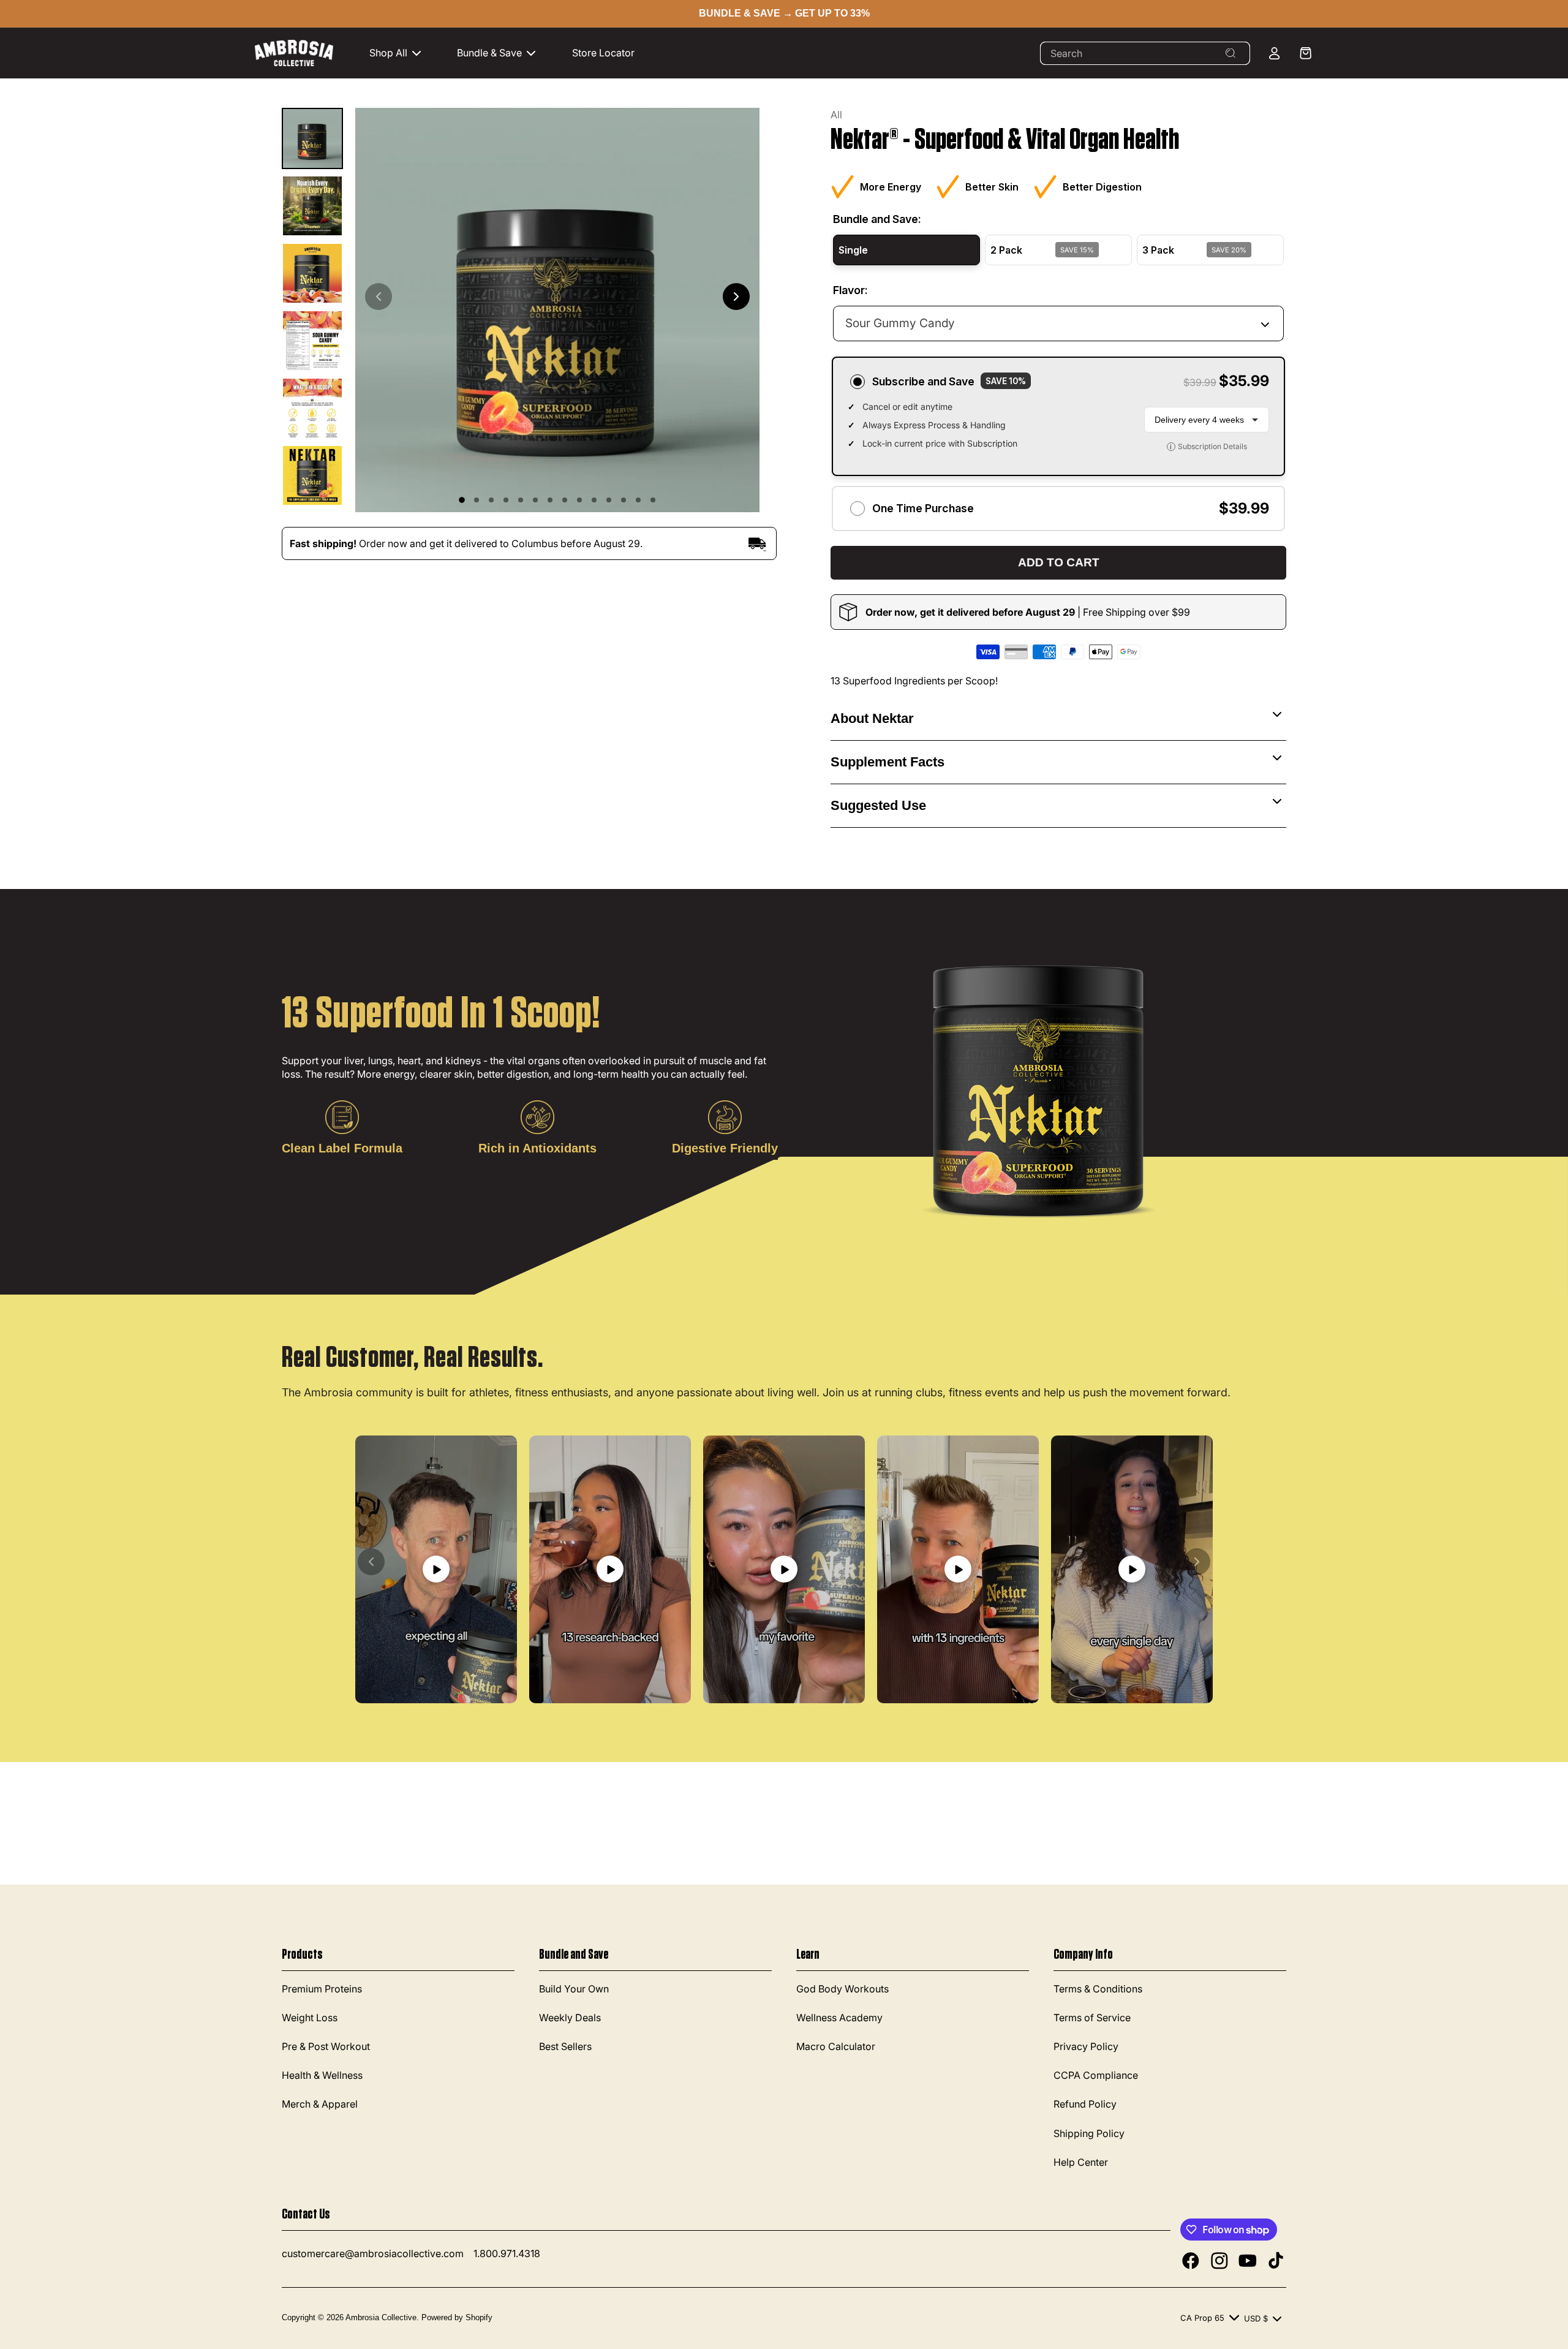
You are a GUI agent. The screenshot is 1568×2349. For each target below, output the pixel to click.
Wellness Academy (839, 2018)
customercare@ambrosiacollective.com (373, 2253)
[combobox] (1145, 53)
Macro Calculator (836, 2046)
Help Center (1081, 2162)
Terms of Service (1092, 2018)
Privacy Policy (1086, 2046)
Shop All (388, 53)
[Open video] (436, 1569)
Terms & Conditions (1098, 1989)
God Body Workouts (842, 1989)
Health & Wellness (322, 2076)
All (836, 115)
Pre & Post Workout (326, 2046)
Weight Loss (310, 2018)
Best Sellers (565, 2046)
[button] (401, 53)
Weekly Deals (570, 2018)
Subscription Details (1208, 446)
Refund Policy (1085, 2105)
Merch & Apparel (320, 2105)
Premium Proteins (322, 1989)
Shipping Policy (1089, 2133)
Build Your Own (574, 1989)
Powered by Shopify (457, 2317)
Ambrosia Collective (381, 2317)
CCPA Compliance (1096, 2076)
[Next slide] (736, 297)
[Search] (1231, 53)
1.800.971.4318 (507, 2253)
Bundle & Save (489, 53)
